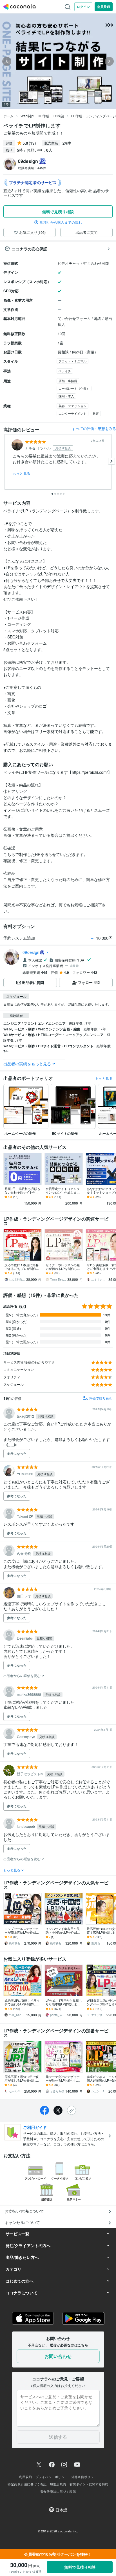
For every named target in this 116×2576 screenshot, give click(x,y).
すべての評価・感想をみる (94, 428)
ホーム (8, 116)
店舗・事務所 (68, 381)
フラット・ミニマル (72, 361)
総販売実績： (32, 168)
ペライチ (65, 371)
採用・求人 (66, 396)
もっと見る (22, 473)
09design (31, 952)
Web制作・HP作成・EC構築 (42, 116)
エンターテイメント (72, 413)
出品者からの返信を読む (22, 1675)
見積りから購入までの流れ (61, 222)
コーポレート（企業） (74, 388)
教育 (96, 413)
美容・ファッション (72, 406)
